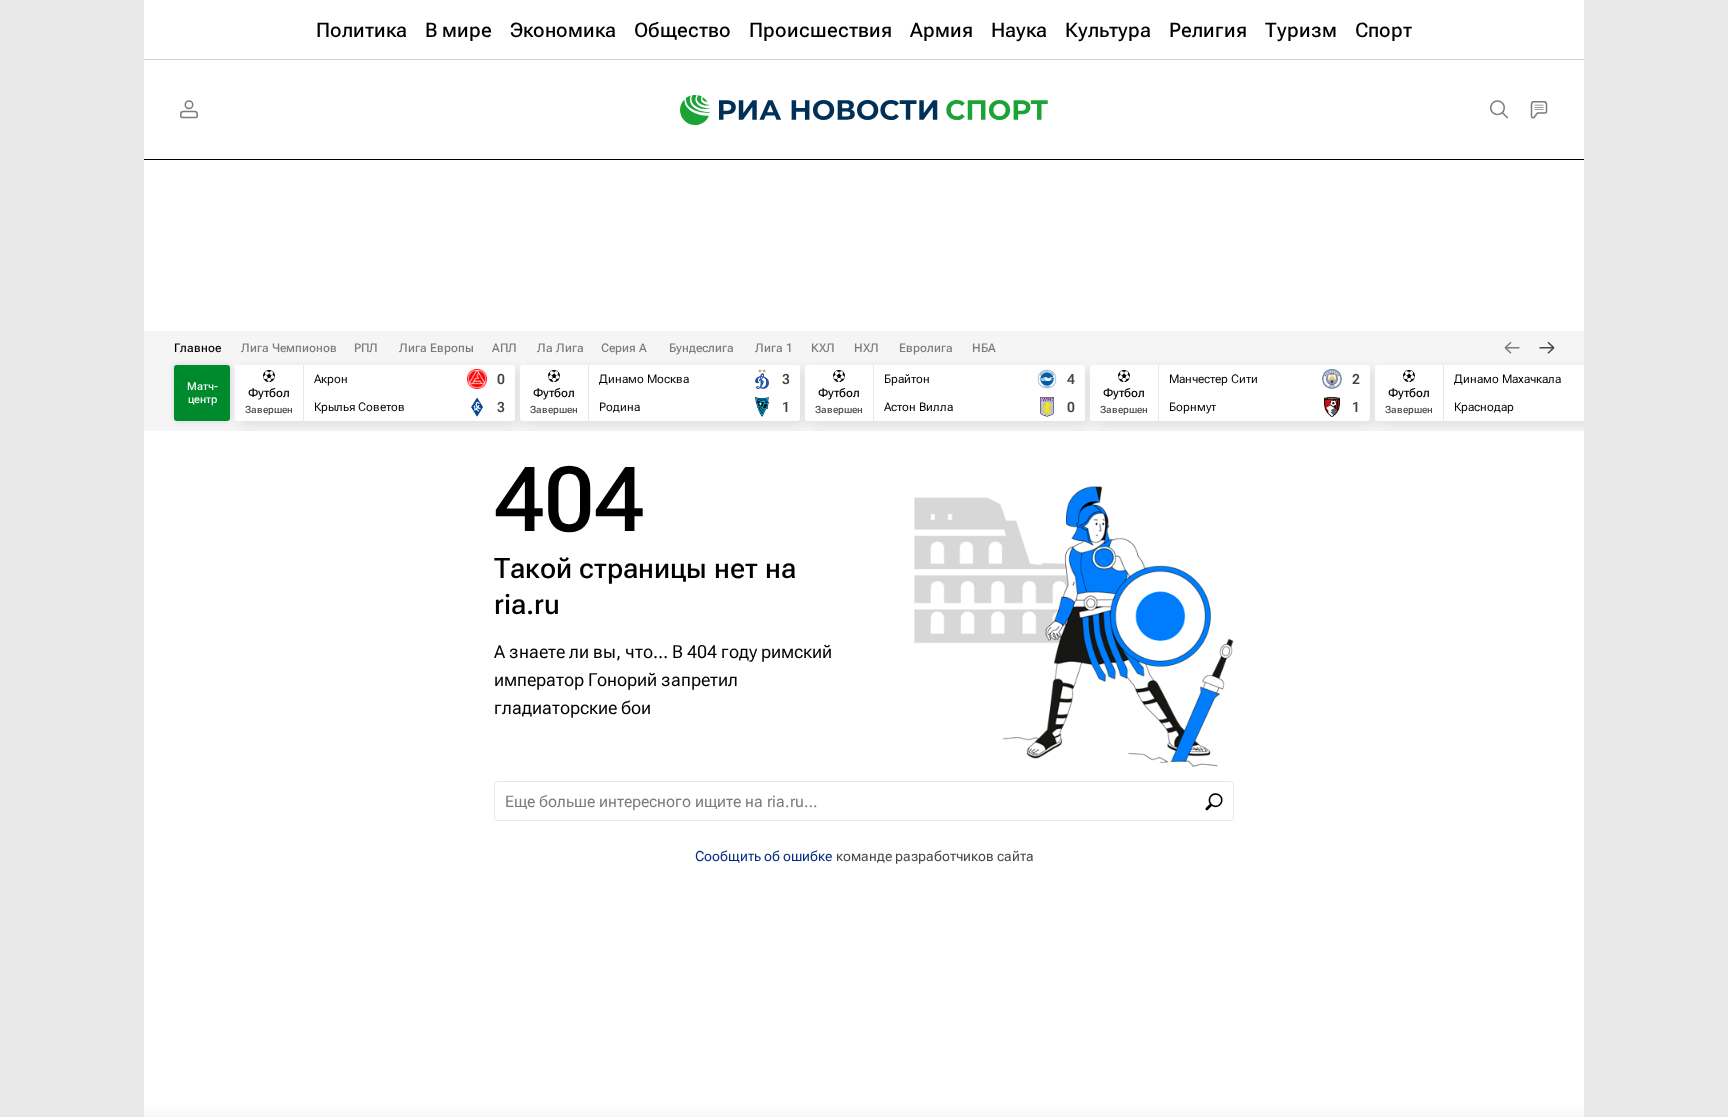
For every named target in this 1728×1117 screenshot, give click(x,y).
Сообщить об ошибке (763, 856)
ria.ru (527, 604)
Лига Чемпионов (289, 348)
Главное (197, 348)
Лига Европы (436, 348)
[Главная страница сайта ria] (796, 110)
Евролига (926, 348)
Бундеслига (701, 348)
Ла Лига (560, 348)
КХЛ (823, 348)
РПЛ (366, 348)
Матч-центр (202, 393)
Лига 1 (774, 348)
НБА (984, 348)
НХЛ (866, 348)
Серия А (624, 348)
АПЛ (504, 348)
